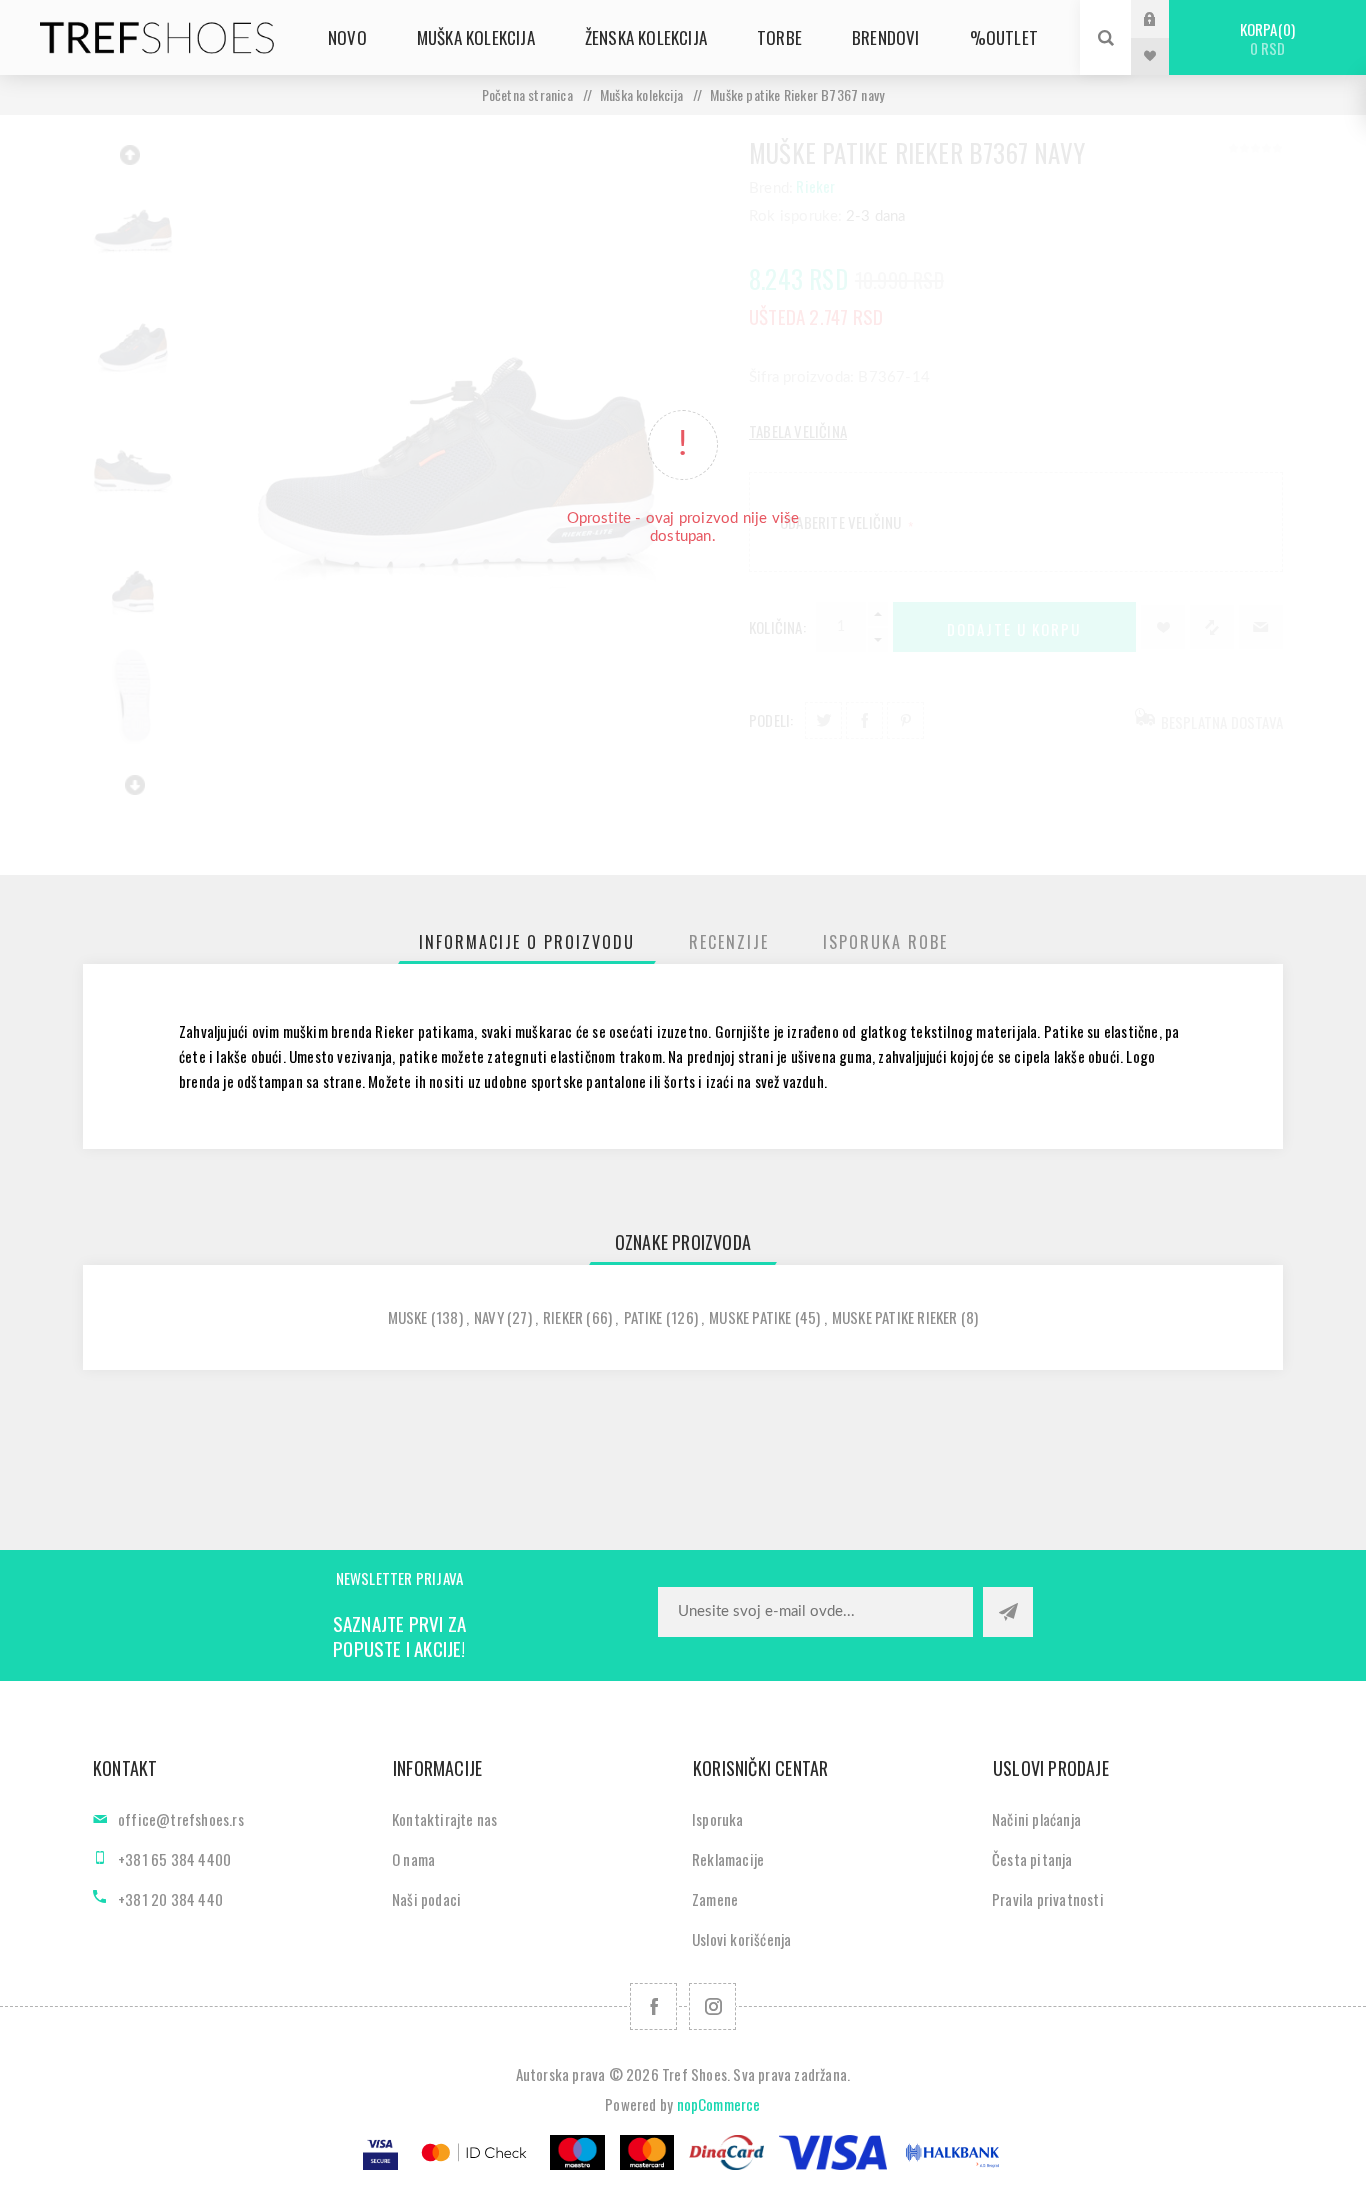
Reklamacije (728, 1859)
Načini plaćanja (1036, 1819)
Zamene (715, 1899)
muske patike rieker (895, 1317)
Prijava (1165, 18)
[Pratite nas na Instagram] (712, 2006)
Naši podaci (426, 1899)
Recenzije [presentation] (729, 942)
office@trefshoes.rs (181, 1819)
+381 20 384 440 (170, 1899)
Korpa (1265, 38)
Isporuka (718, 1819)
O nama (413, 1859)
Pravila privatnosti (1048, 1899)
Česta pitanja (1032, 1859)
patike (643, 1317)
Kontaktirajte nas (444, 1819)
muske (408, 1317)
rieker (563, 1317)
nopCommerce (719, 2104)
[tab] (527, 942)
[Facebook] (653, 2006)
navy (489, 1317)
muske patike (750, 1317)
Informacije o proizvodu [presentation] (527, 942)
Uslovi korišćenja (741, 1939)
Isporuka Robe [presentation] (885, 942)
